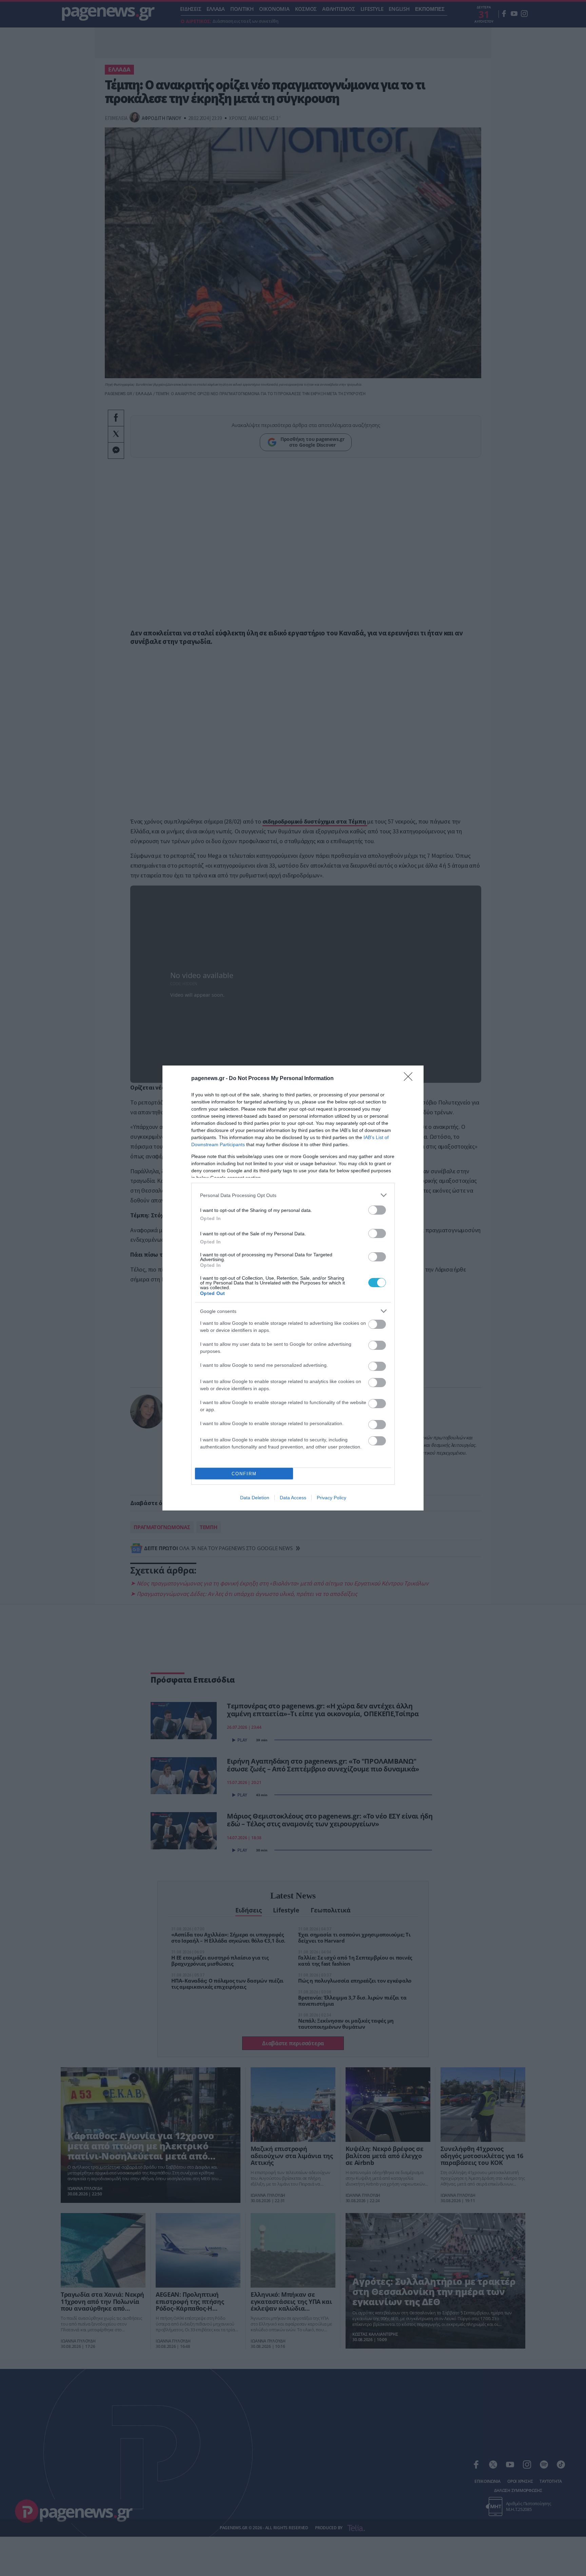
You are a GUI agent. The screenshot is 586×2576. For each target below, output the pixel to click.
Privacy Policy (331, 1498)
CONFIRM (244, 1474)
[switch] (377, 1210)
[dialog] (293, 1288)
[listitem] (293, 1195)
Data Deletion (255, 1498)
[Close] (410, 1079)
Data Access (293, 1498)
